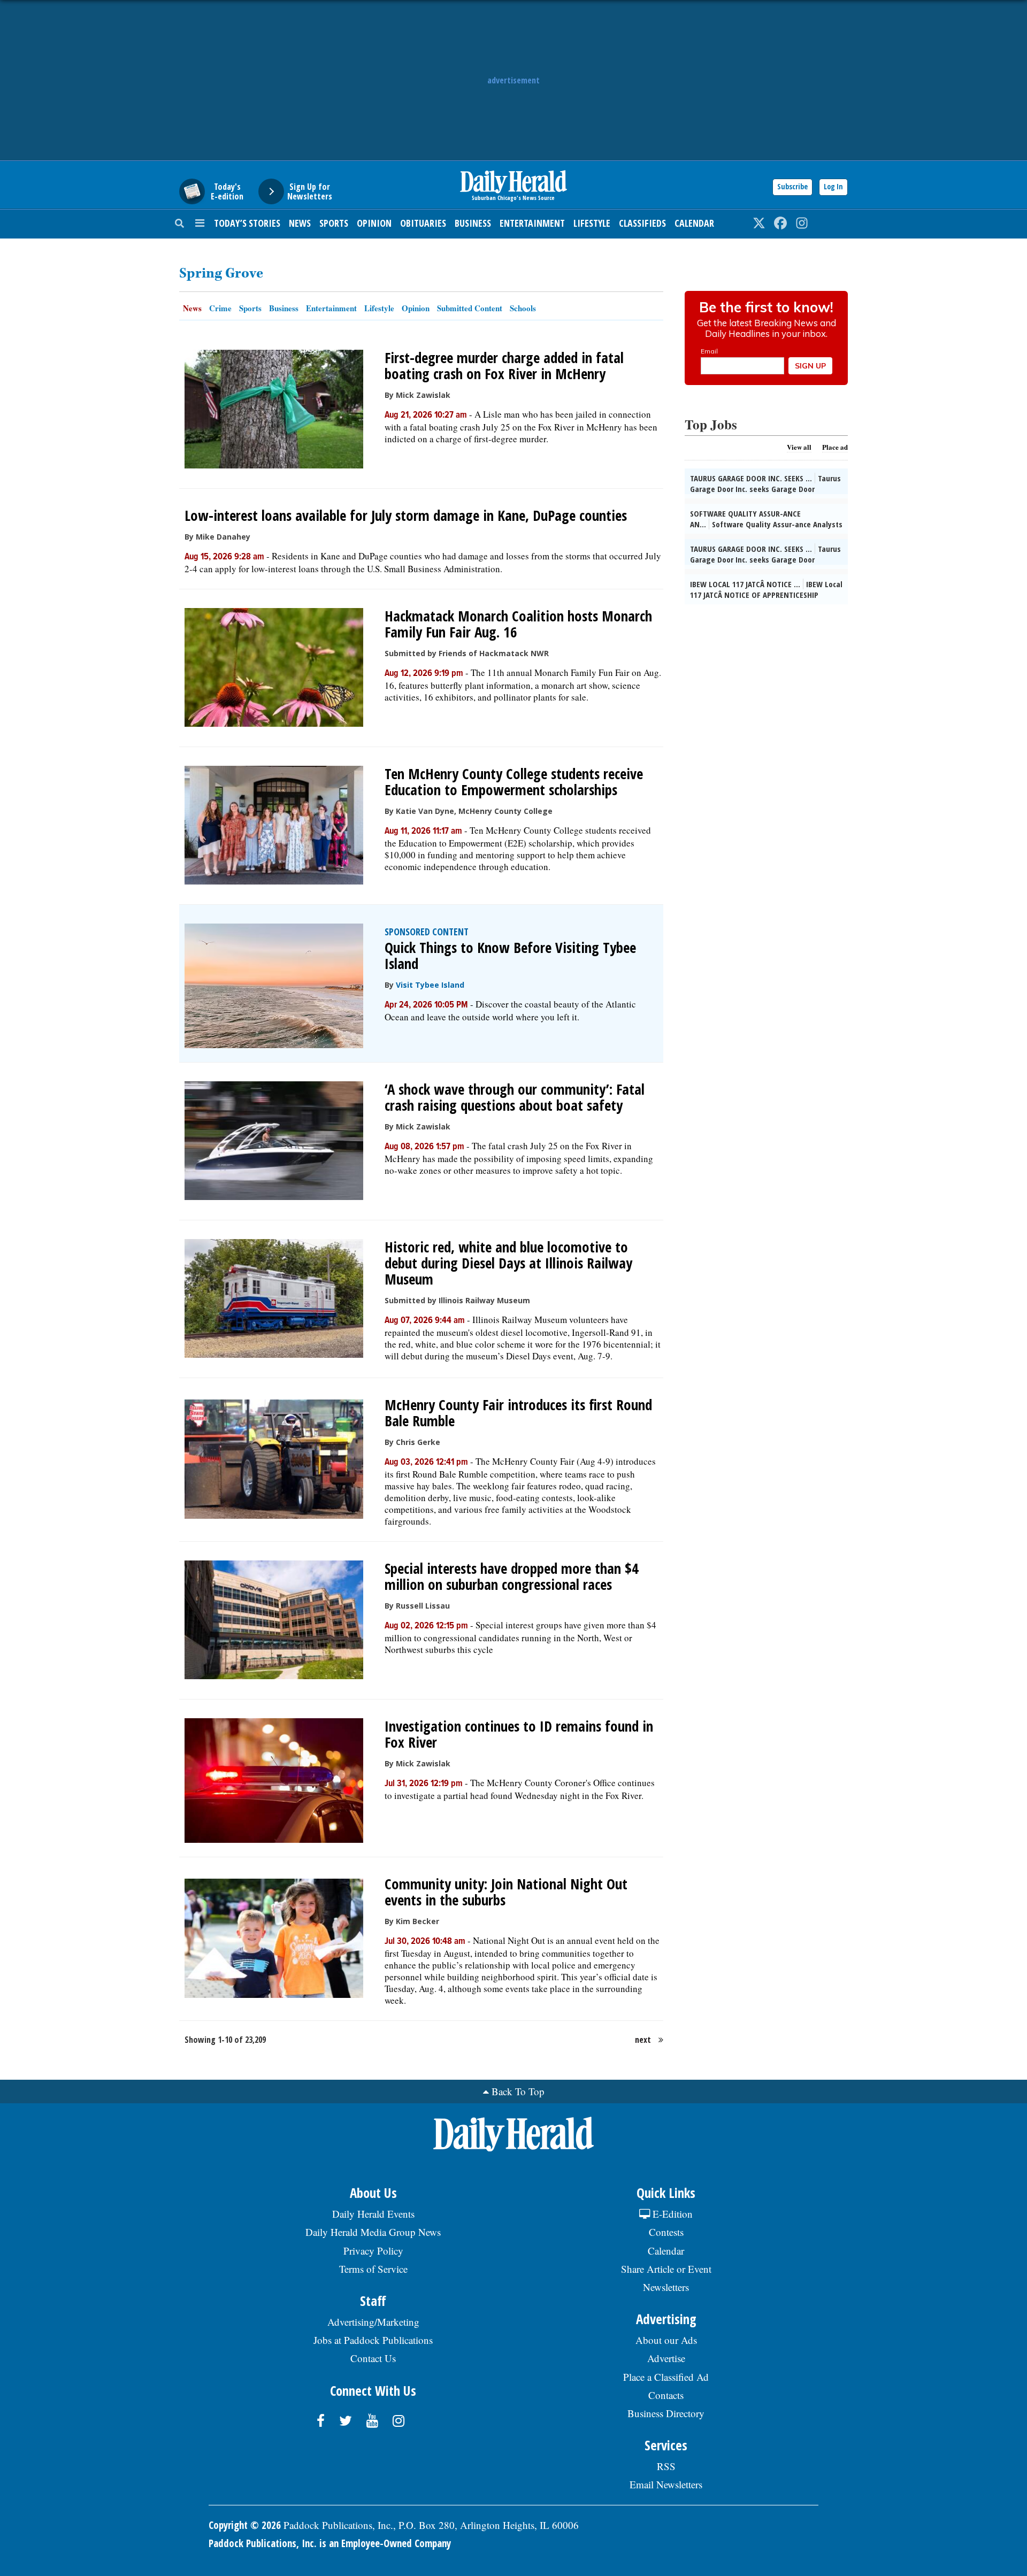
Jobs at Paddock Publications (373, 2340)
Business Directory (666, 2413)
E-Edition (671, 2214)
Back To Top (518, 2091)
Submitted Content (470, 308)
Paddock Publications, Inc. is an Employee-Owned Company (330, 2543)
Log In (833, 186)
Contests (666, 2232)
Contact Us (373, 2358)
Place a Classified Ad (666, 2377)
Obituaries (423, 223)
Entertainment (532, 223)
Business (473, 223)
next (643, 2040)
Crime (220, 308)
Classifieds (642, 223)
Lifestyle (592, 223)
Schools (523, 308)
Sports (334, 223)
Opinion (374, 223)
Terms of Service (373, 2269)
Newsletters (666, 2287)
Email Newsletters (666, 2484)
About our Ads (666, 2340)
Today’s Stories (247, 223)
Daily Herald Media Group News (373, 2232)
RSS (666, 2466)
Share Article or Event (666, 2269)
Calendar (694, 223)
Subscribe (792, 186)
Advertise (666, 2358)
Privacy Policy (373, 2251)
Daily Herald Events (373, 2214)
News (300, 223)
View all (799, 447)
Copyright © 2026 (245, 2525)
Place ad (835, 447)
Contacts (666, 2395)
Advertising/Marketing (373, 2322)
